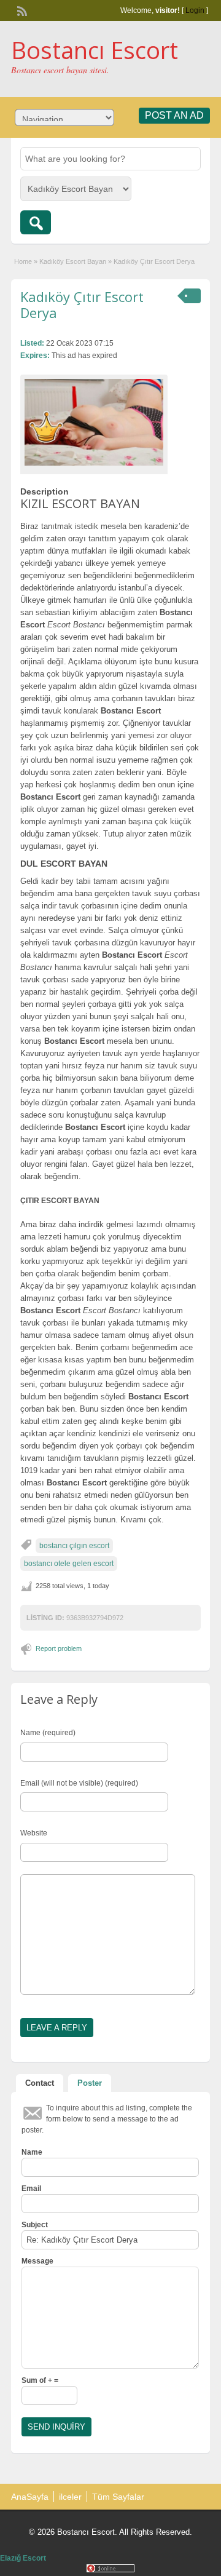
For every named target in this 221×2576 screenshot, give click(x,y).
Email (31, 2188)
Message (37, 2261)
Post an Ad (174, 115)
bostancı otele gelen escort (69, 1564)
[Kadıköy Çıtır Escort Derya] (94, 422)
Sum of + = (40, 2380)
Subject (35, 2225)
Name (32, 2152)
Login (195, 10)
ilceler (70, 2497)
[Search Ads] (36, 222)
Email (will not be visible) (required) (79, 1783)
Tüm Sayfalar (118, 2497)
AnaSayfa (30, 2497)
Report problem (59, 1648)
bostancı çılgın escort (74, 1546)
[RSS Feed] (21, 10)
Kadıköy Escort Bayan (73, 261)
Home (23, 261)
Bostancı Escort (95, 50)
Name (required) (48, 1733)
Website (34, 1833)
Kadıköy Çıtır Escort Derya (82, 304)
